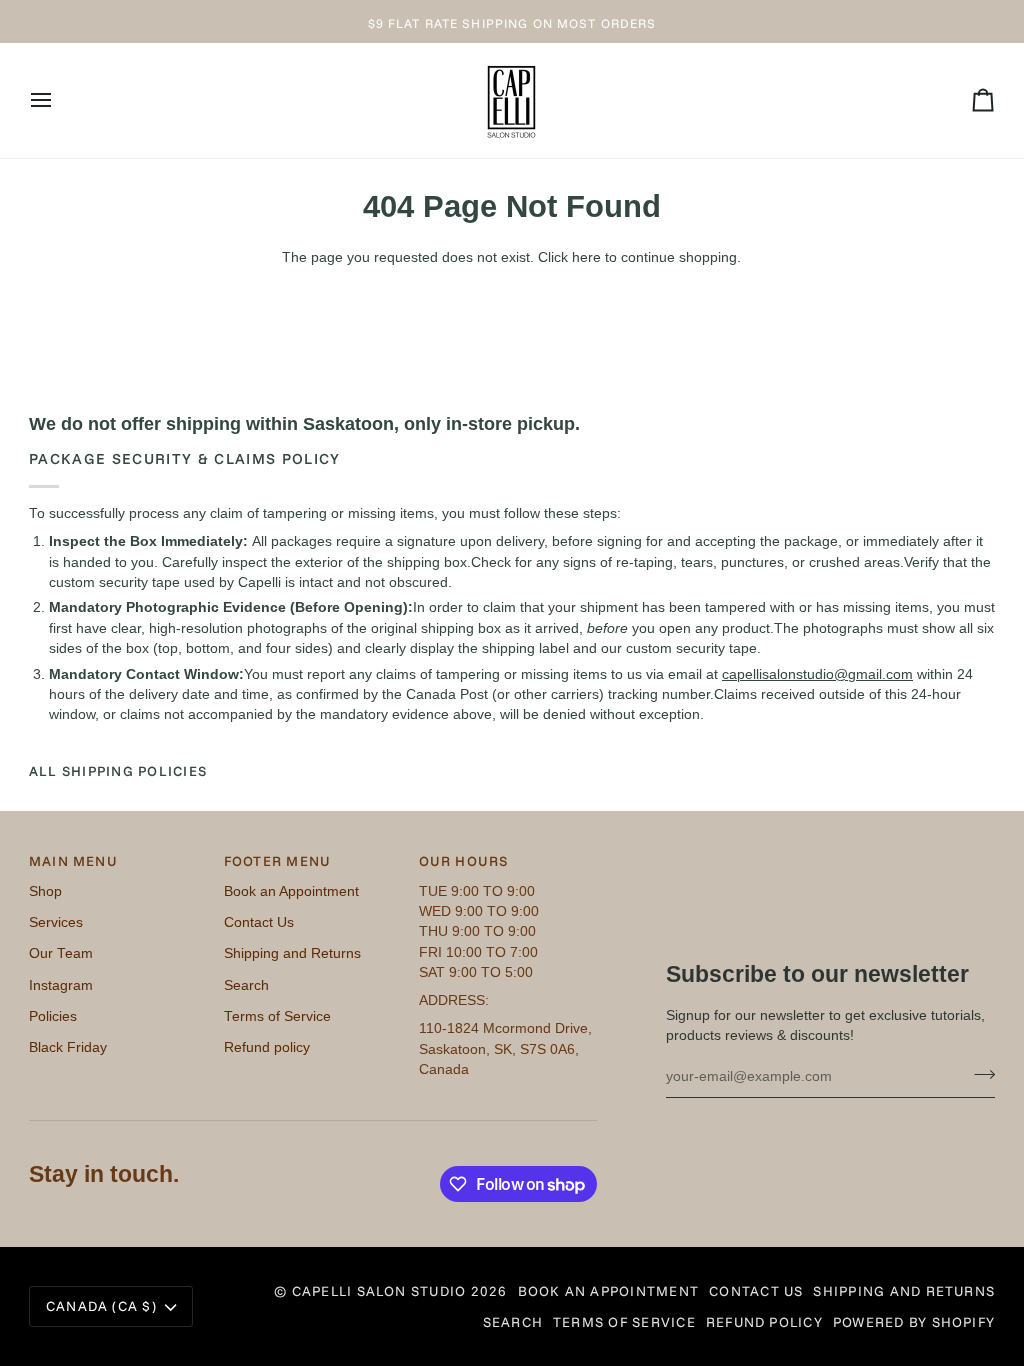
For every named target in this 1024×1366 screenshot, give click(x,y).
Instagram (61, 985)
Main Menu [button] (73, 860)
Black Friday (68, 1047)
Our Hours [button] (464, 860)
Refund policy (267, 1047)
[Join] (978, 1074)
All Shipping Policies (118, 770)
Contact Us (259, 922)
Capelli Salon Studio (379, 1290)
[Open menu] (59, 100)
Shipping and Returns (292, 953)
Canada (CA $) (101, 1305)
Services (56, 922)
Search (246, 985)
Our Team (61, 953)
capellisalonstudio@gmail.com (817, 673)
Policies (53, 1016)
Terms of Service (277, 1016)
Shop (45, 891)
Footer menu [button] (278, 860)
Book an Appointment (291, 891)
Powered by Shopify (914, 1321)
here (586, 257)
